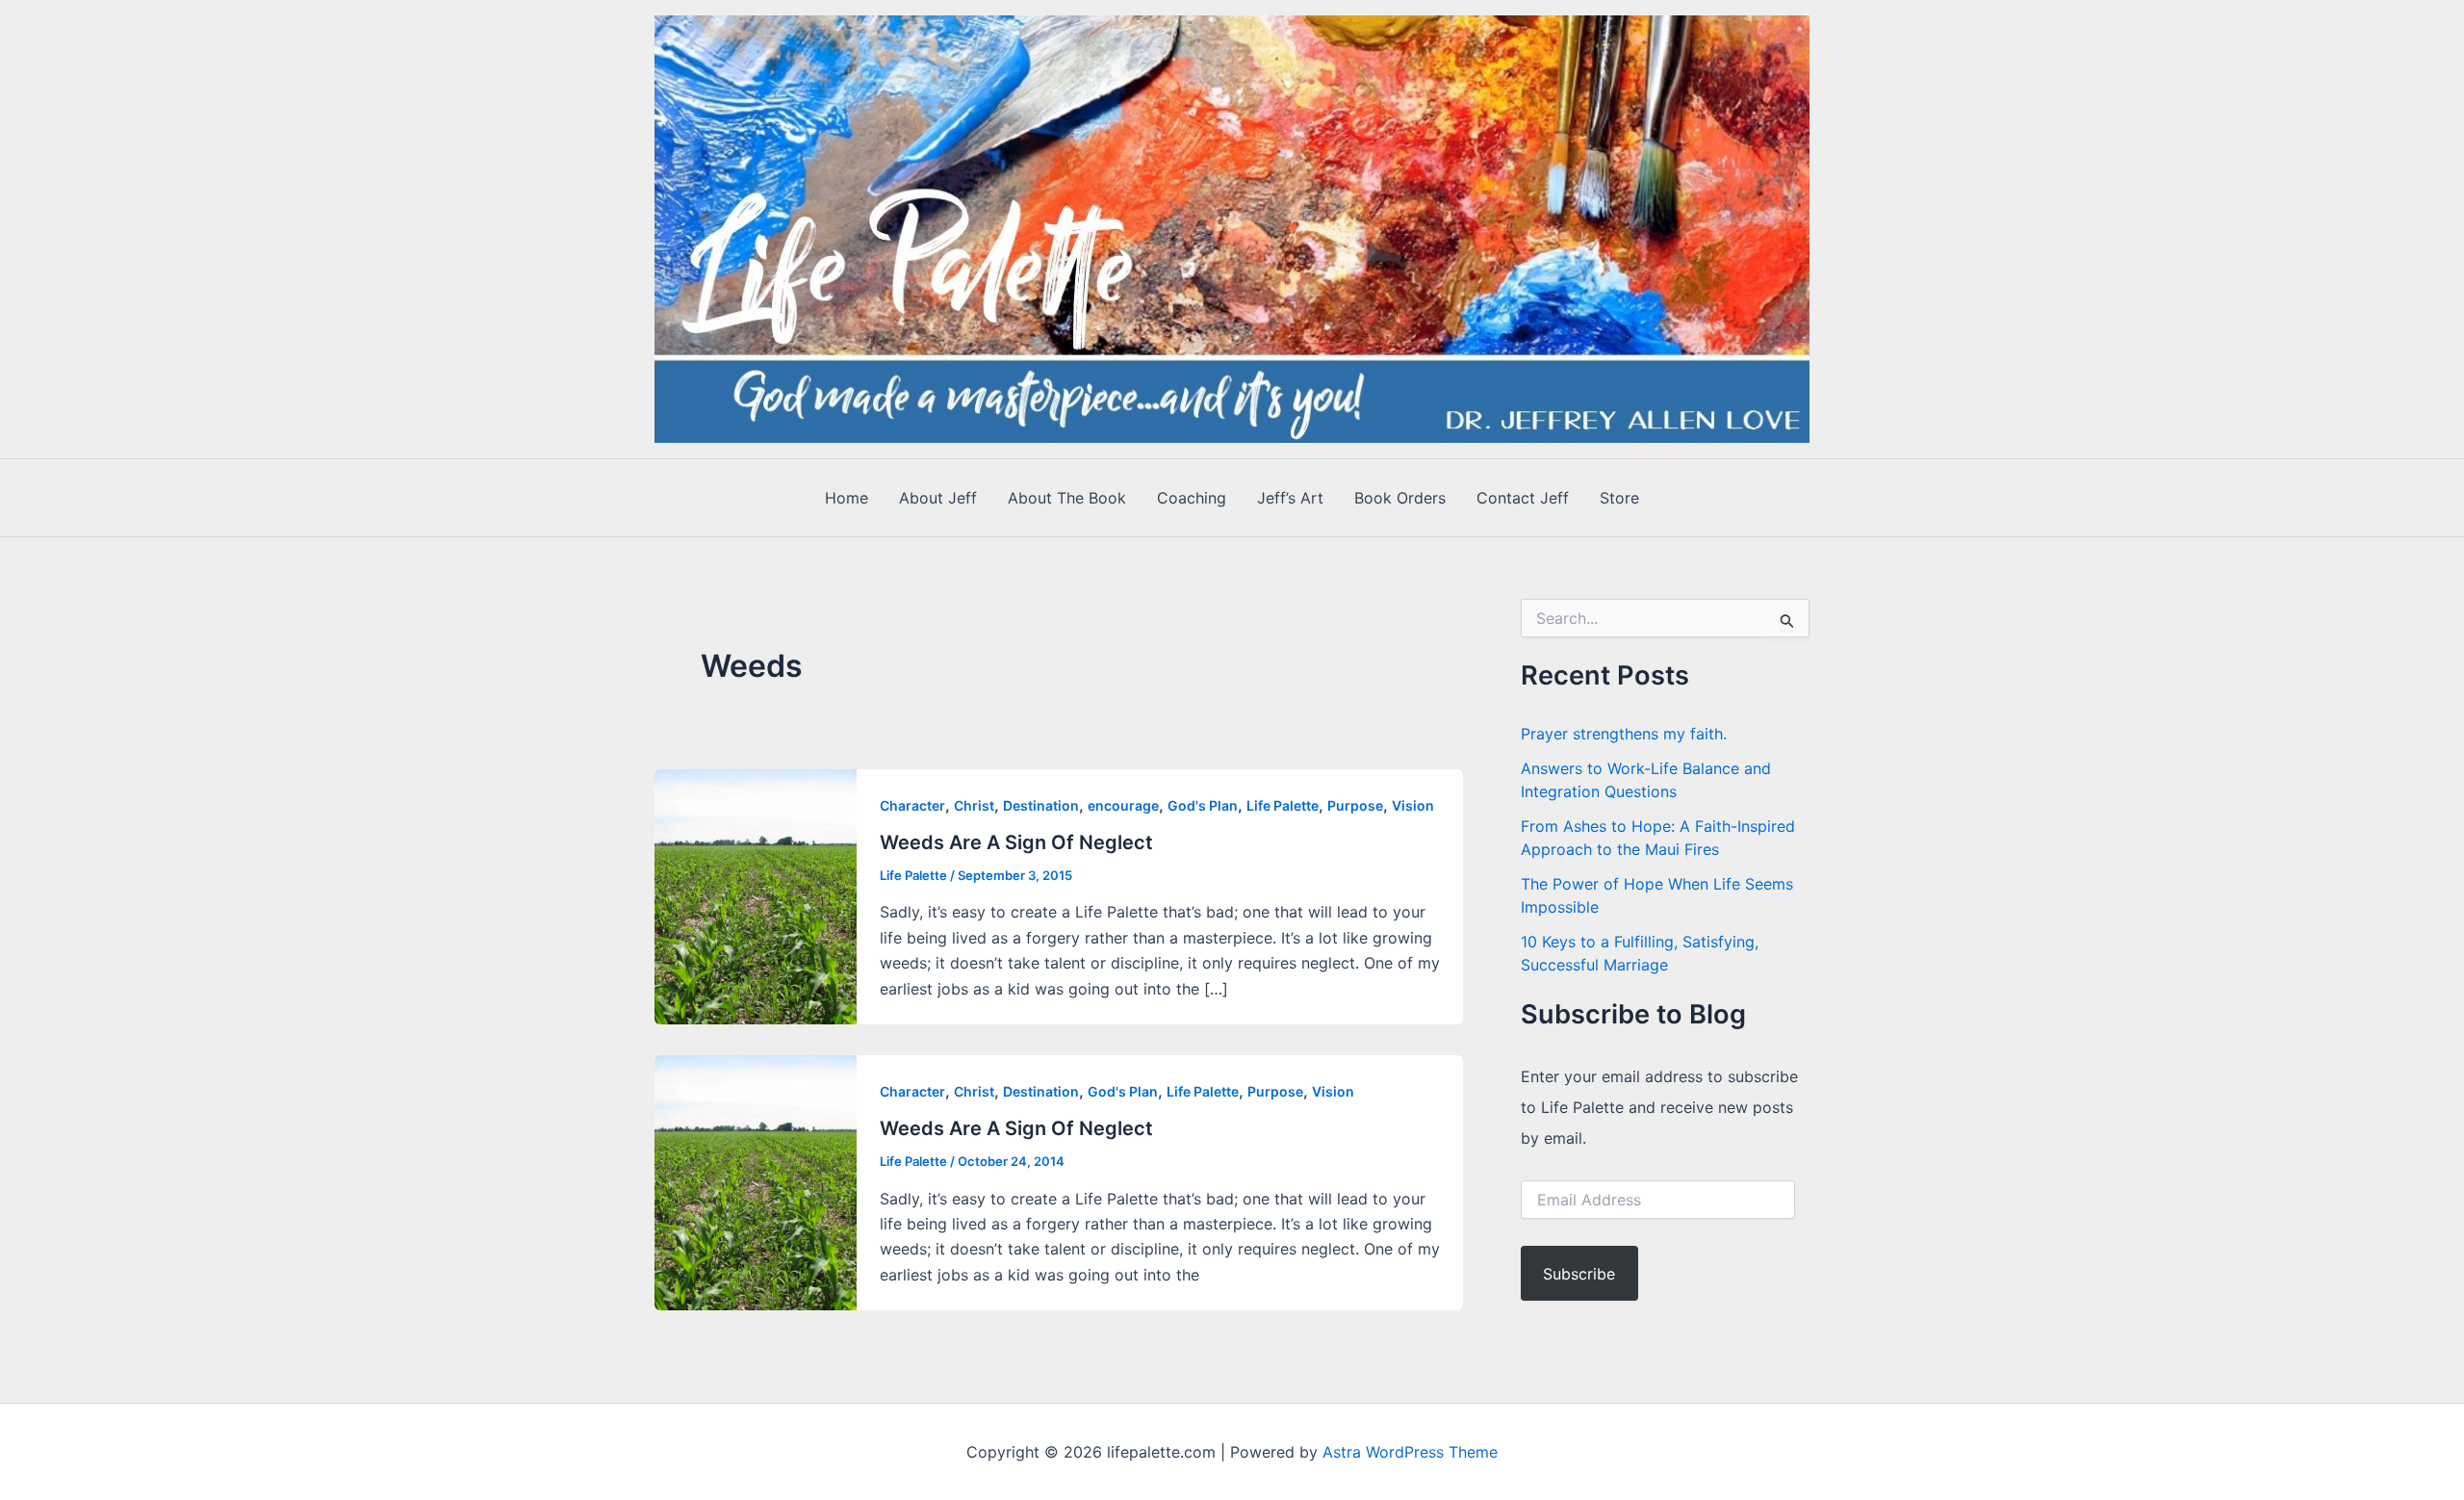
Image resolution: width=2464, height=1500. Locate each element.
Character (912, 805)
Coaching (1192, 498)
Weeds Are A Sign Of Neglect (1016, 842)
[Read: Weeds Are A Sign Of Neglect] (756, 895)
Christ (974, 805)
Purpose (1355, 805)
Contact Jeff (1523, 498)
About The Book (1067, 498)
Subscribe (1579, 1274)
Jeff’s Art (1290, 498)
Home (847, 498)
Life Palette (1283, 805)
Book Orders (1400, 498)
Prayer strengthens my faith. (1624, 734)
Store (1619, 498)
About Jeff (938, 498)
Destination (1041, 805)
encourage (1123, 805)
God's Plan (1203, 805)
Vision (1413, 805)
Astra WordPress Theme (1410, 1452)
